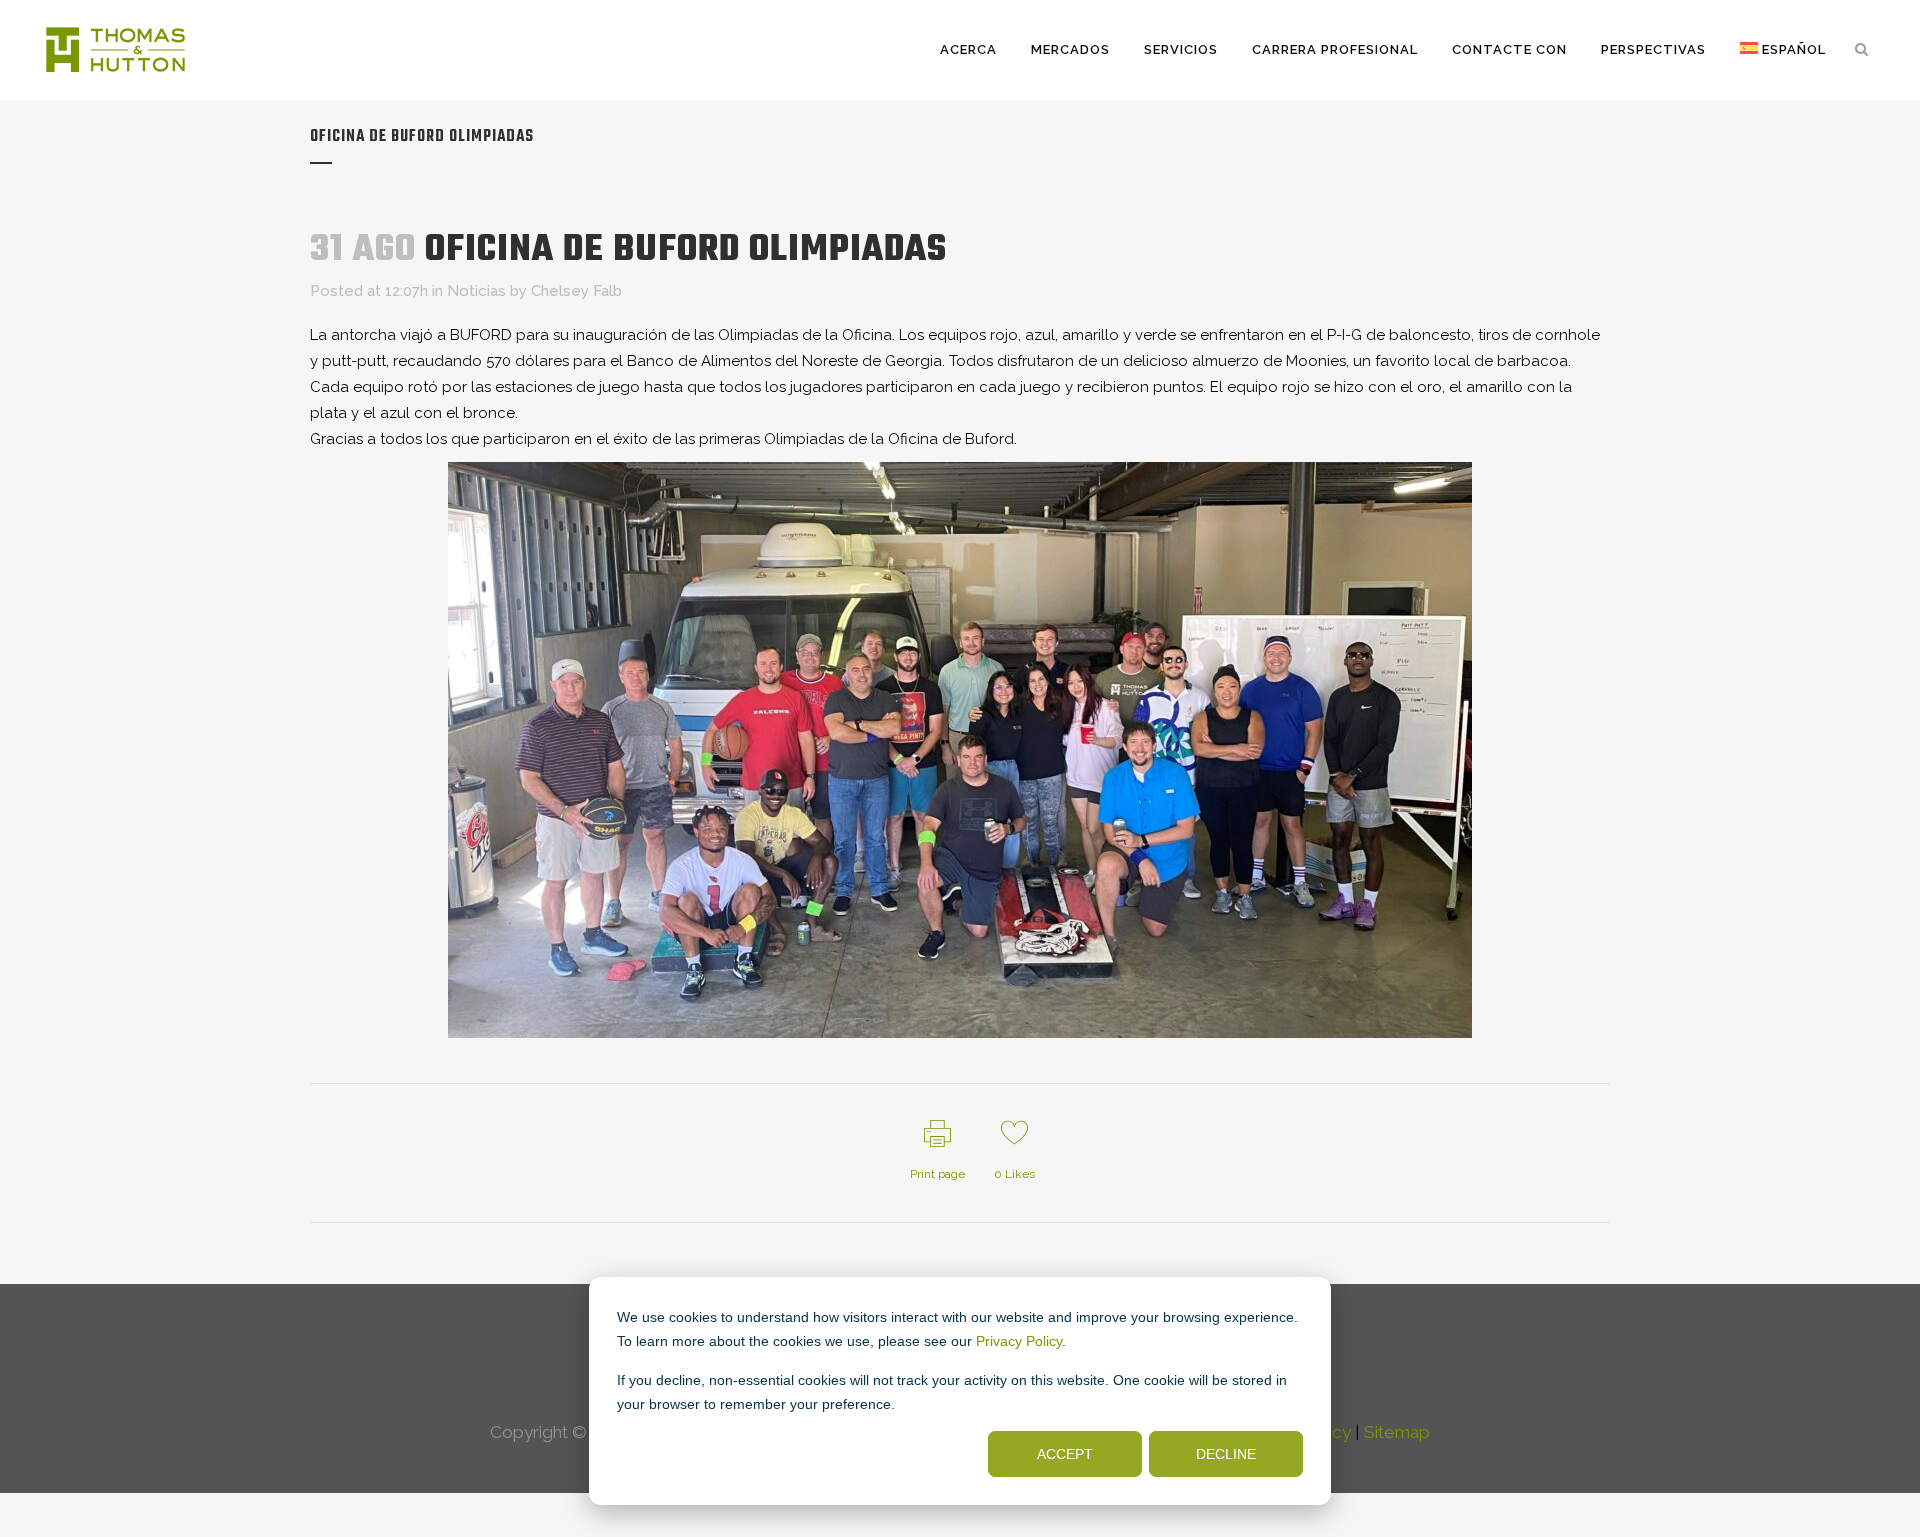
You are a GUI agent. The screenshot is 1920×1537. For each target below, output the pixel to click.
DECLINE (1226, 1454)
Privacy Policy (1019, 1341)
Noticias (476, 291)
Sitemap (1397, 1432)
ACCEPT (1065, 1454)
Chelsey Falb (576, 291)
